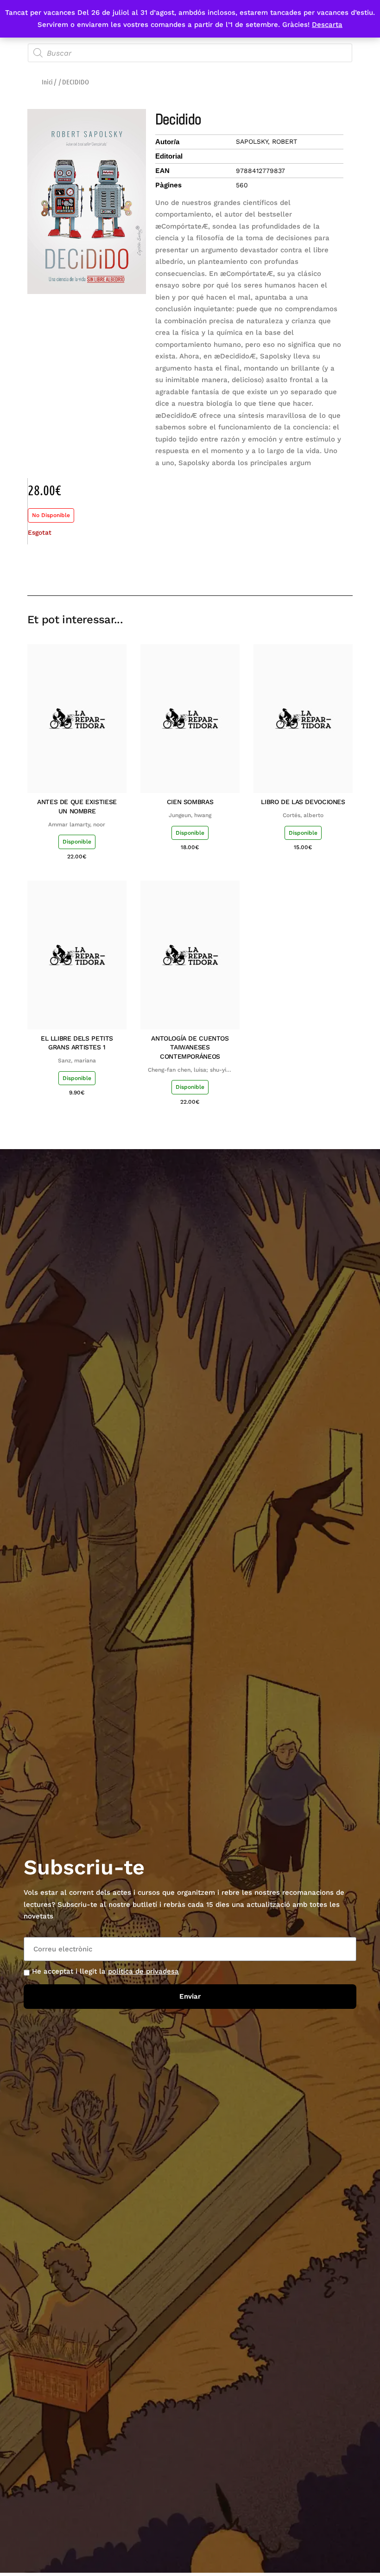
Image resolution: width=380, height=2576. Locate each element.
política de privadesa (143, 1971)
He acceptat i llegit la (105, 1971)
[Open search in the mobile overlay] (190, 53)
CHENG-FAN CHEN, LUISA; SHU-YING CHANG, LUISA (190, 1070)
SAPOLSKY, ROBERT (266, 141)
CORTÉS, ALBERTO (303, 815)
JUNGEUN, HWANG (190, 815)
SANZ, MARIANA (77, 1061)
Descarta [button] (327, 25)
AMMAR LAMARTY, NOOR (77, 825)
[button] (280, 569)
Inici (47, 82)
